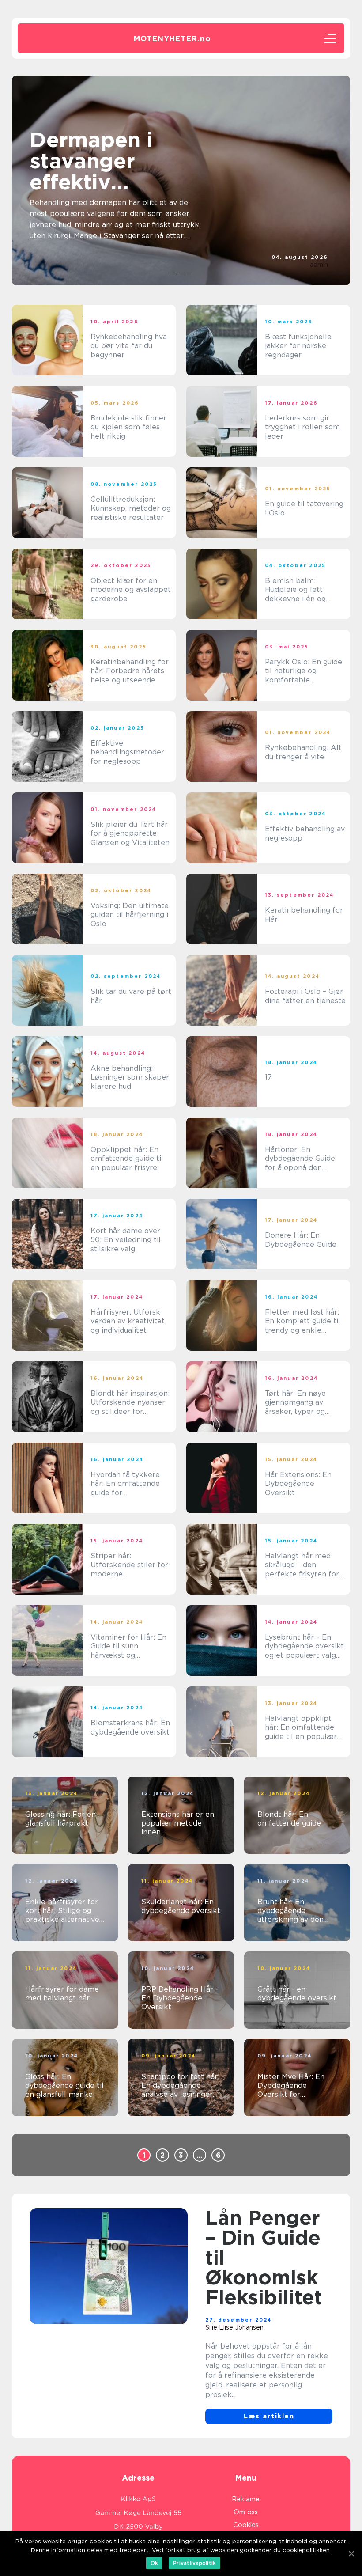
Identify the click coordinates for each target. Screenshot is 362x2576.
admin (319, 265)
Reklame (246, 2499)
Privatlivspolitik (194, 2563)
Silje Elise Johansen (234, 2327)
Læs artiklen (269, 2416)
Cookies (246, 2525)
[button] (173, 273)
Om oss (246, 2512)
